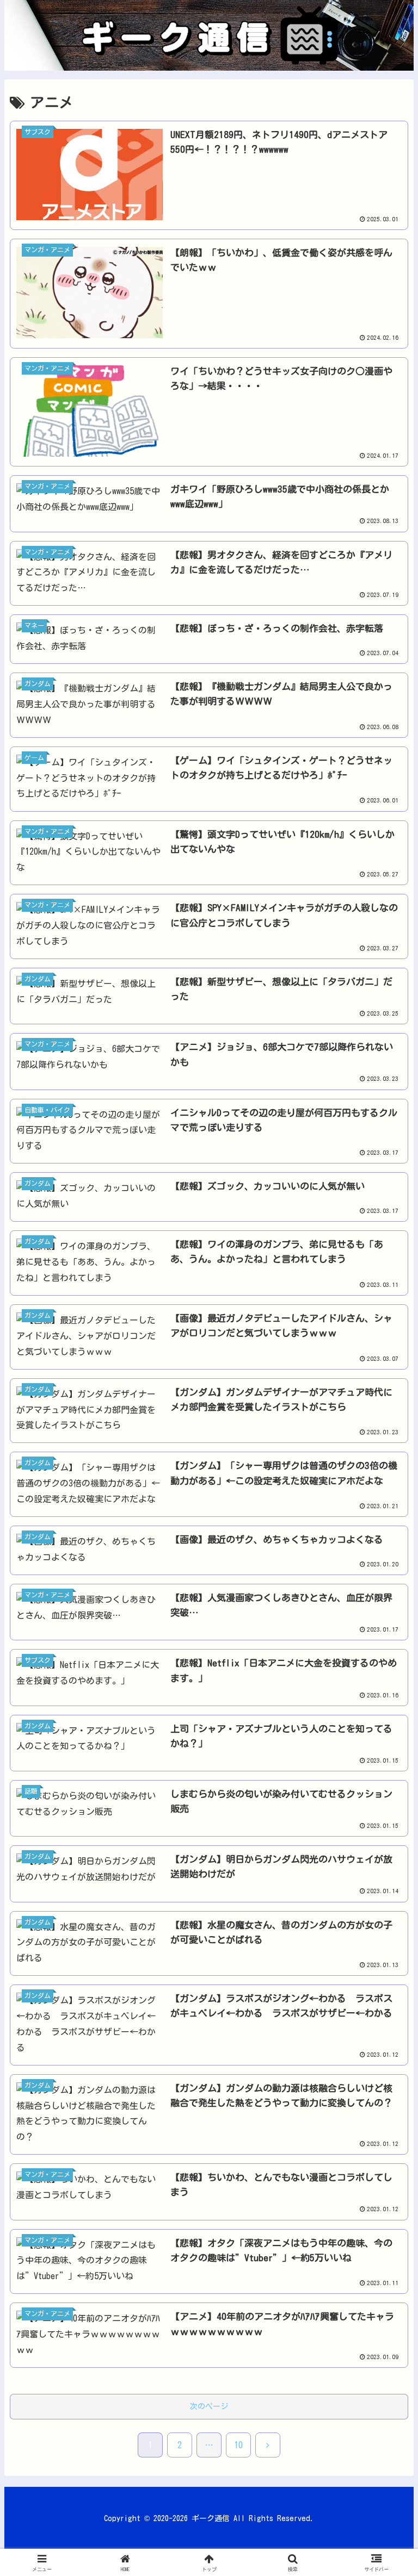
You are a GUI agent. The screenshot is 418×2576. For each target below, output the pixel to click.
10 (238, 2445)
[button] (386, 1784)
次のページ (209, 2406)
